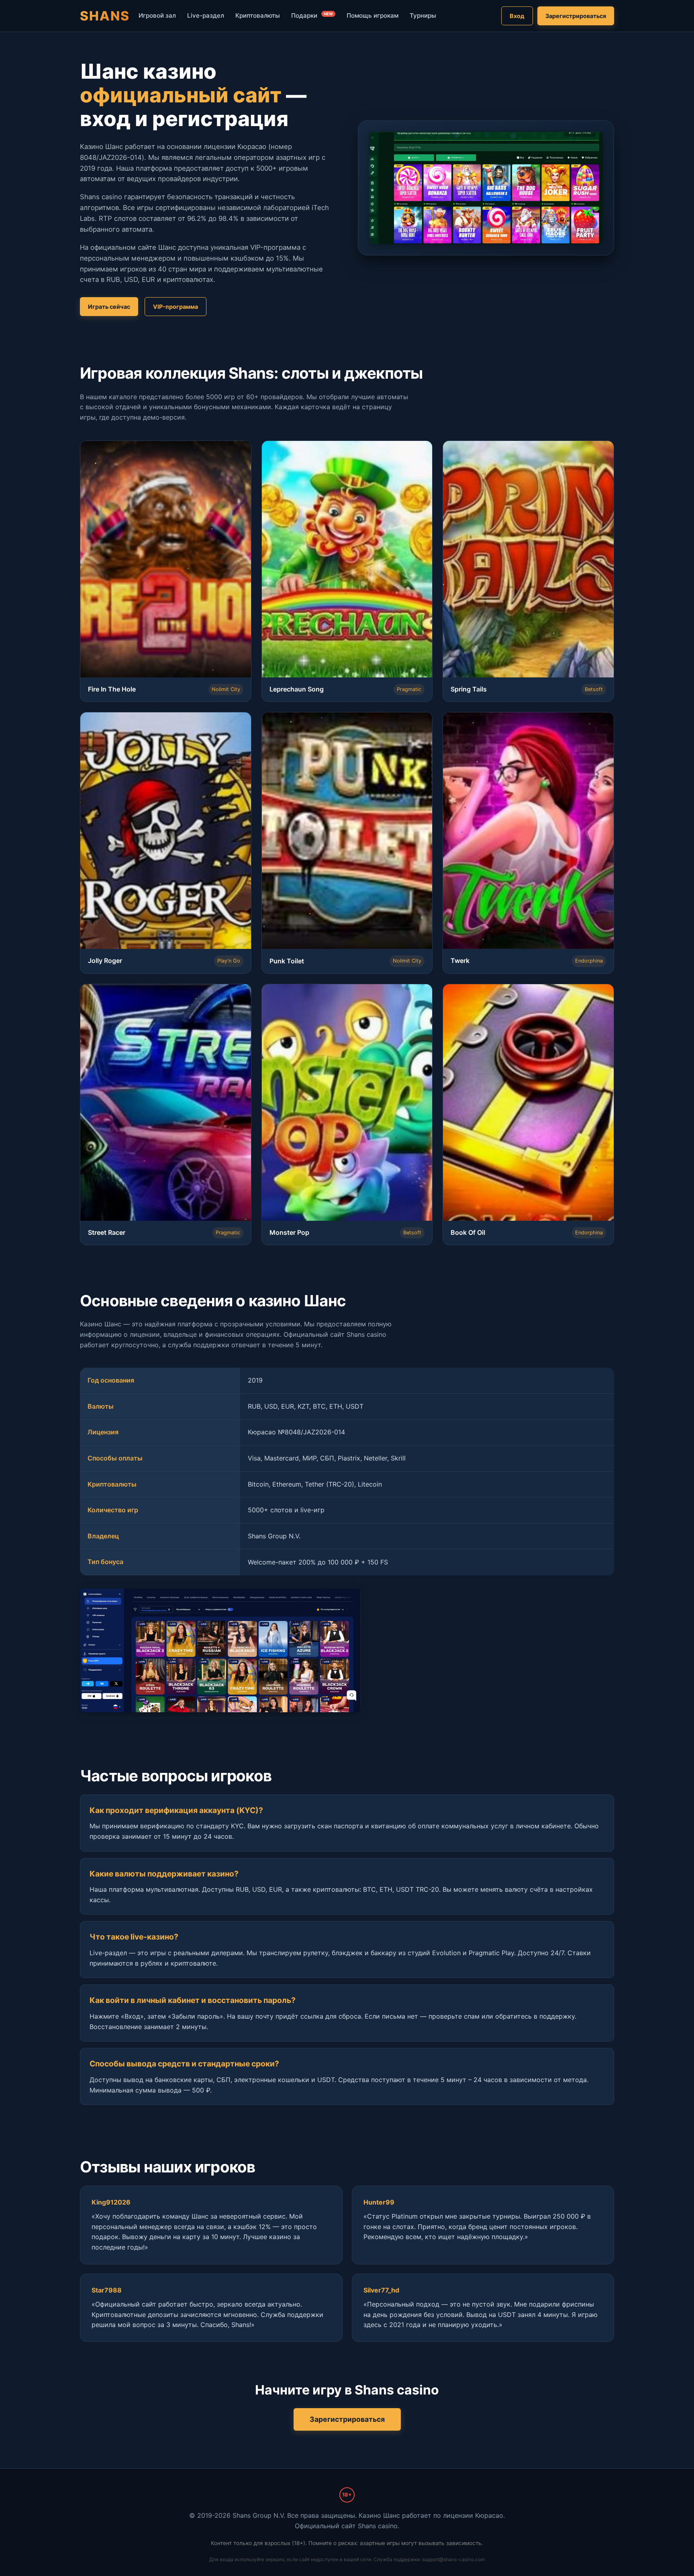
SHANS (105, 16)
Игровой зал (157, 15)
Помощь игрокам (373, 15)
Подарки (312, 15)
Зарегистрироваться (576, 16)
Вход (517, 16)
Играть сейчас (109, 307)
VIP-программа (176, 307)
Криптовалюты (258, 15)
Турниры (423, 15)
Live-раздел (206, 15)
